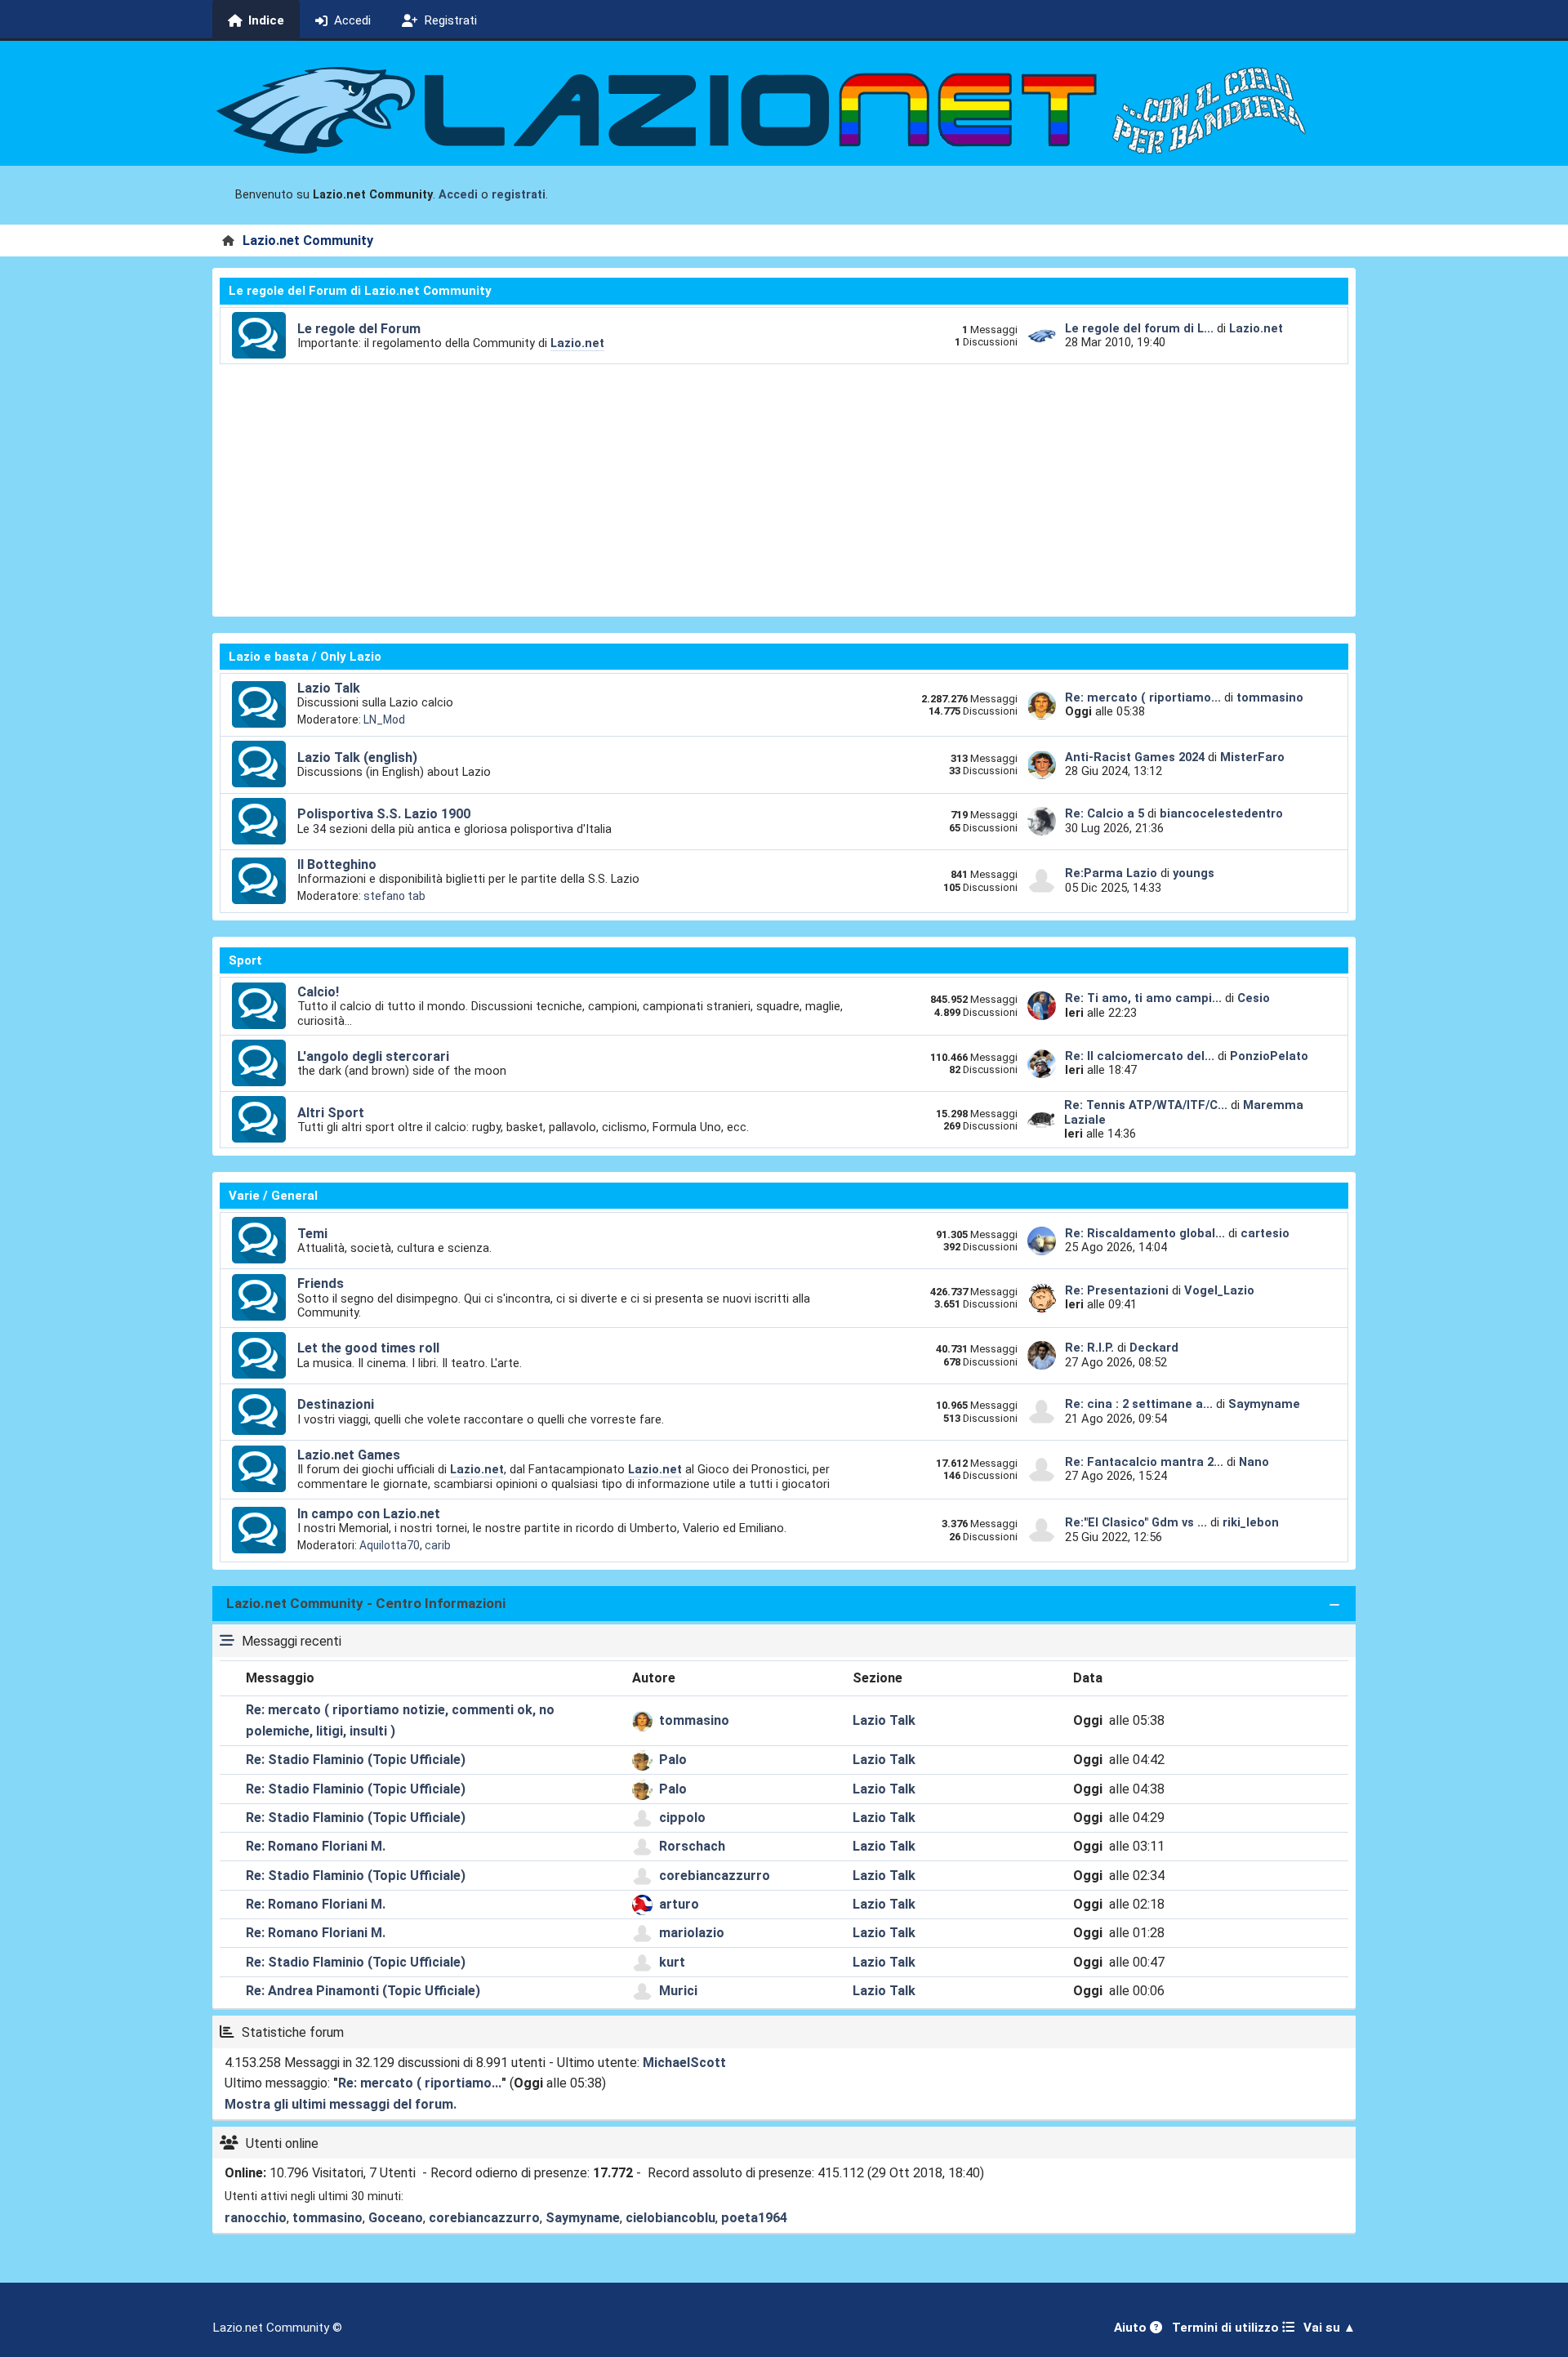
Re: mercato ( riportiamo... (1143, 697)
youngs (1194, 873)
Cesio (1254, 998)
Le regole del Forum (359, 329)
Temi (312, 1234)
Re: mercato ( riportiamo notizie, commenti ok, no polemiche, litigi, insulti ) (400, 1720)
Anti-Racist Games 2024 (1135, 757)
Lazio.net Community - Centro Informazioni (366, 1603)
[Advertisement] (784, 487)
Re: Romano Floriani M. (316, 1846)
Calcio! (318, 992)
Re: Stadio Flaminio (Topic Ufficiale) (356, 1760)
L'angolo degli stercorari (373, 1056)
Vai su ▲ (1330, 2328)
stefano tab (394, 896)
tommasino (1270, 697)
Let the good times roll (368, 1348)
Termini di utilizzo (1227, 2328)
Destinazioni (336, 1404)
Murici (678, 1991)
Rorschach (692, 1846)
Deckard (1154, 1348)
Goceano (396, 2218)
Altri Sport (331, 1113)
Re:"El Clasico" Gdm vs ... (1136, 1522)
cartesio (1265, 1233)
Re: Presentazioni (1117, 1290)
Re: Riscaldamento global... (1145, 1233)
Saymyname (1264, 1404)
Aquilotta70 (390, 1545)
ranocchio (256, 2218)
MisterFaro (1252, 757)
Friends (321, 1283)
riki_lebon (1251, 1522)
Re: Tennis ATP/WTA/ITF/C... (1146, 1105)
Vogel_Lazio (1219, 1290)
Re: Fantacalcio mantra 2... (1144, 1462)
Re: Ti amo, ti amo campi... (1143, 998)
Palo (673, 1760)
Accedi (458, 195)
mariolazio (692, 1933)
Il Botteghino (337, 864)
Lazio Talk (329, 688)
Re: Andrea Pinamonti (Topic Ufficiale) (363, 1991)
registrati (519, 195)
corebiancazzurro (715, 1876)
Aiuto (1132, 2328)
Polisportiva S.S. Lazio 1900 (384, 814)
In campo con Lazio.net (369, 1514)
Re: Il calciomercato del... (1140, 1056)
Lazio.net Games (349, 1455)
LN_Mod (384, 720)
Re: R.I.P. (1091, 1348)
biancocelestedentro (1221, 813)
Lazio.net (577, 343)
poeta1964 (754, 2218)
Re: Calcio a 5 (1105, 813)
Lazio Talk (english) (357, 757)
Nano (1254, 1462)
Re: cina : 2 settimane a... (1139, 1404)
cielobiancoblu (670, 2218)
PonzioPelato (1269, 1056)
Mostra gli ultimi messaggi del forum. (341, 2104)
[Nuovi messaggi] (259, 336)
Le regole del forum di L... (1139, 328)
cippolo (682, 1818)
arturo (679, 1904)
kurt (672, 1962)
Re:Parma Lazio (1113, 873)
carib (438, 1545)
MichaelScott (684, 2063)
